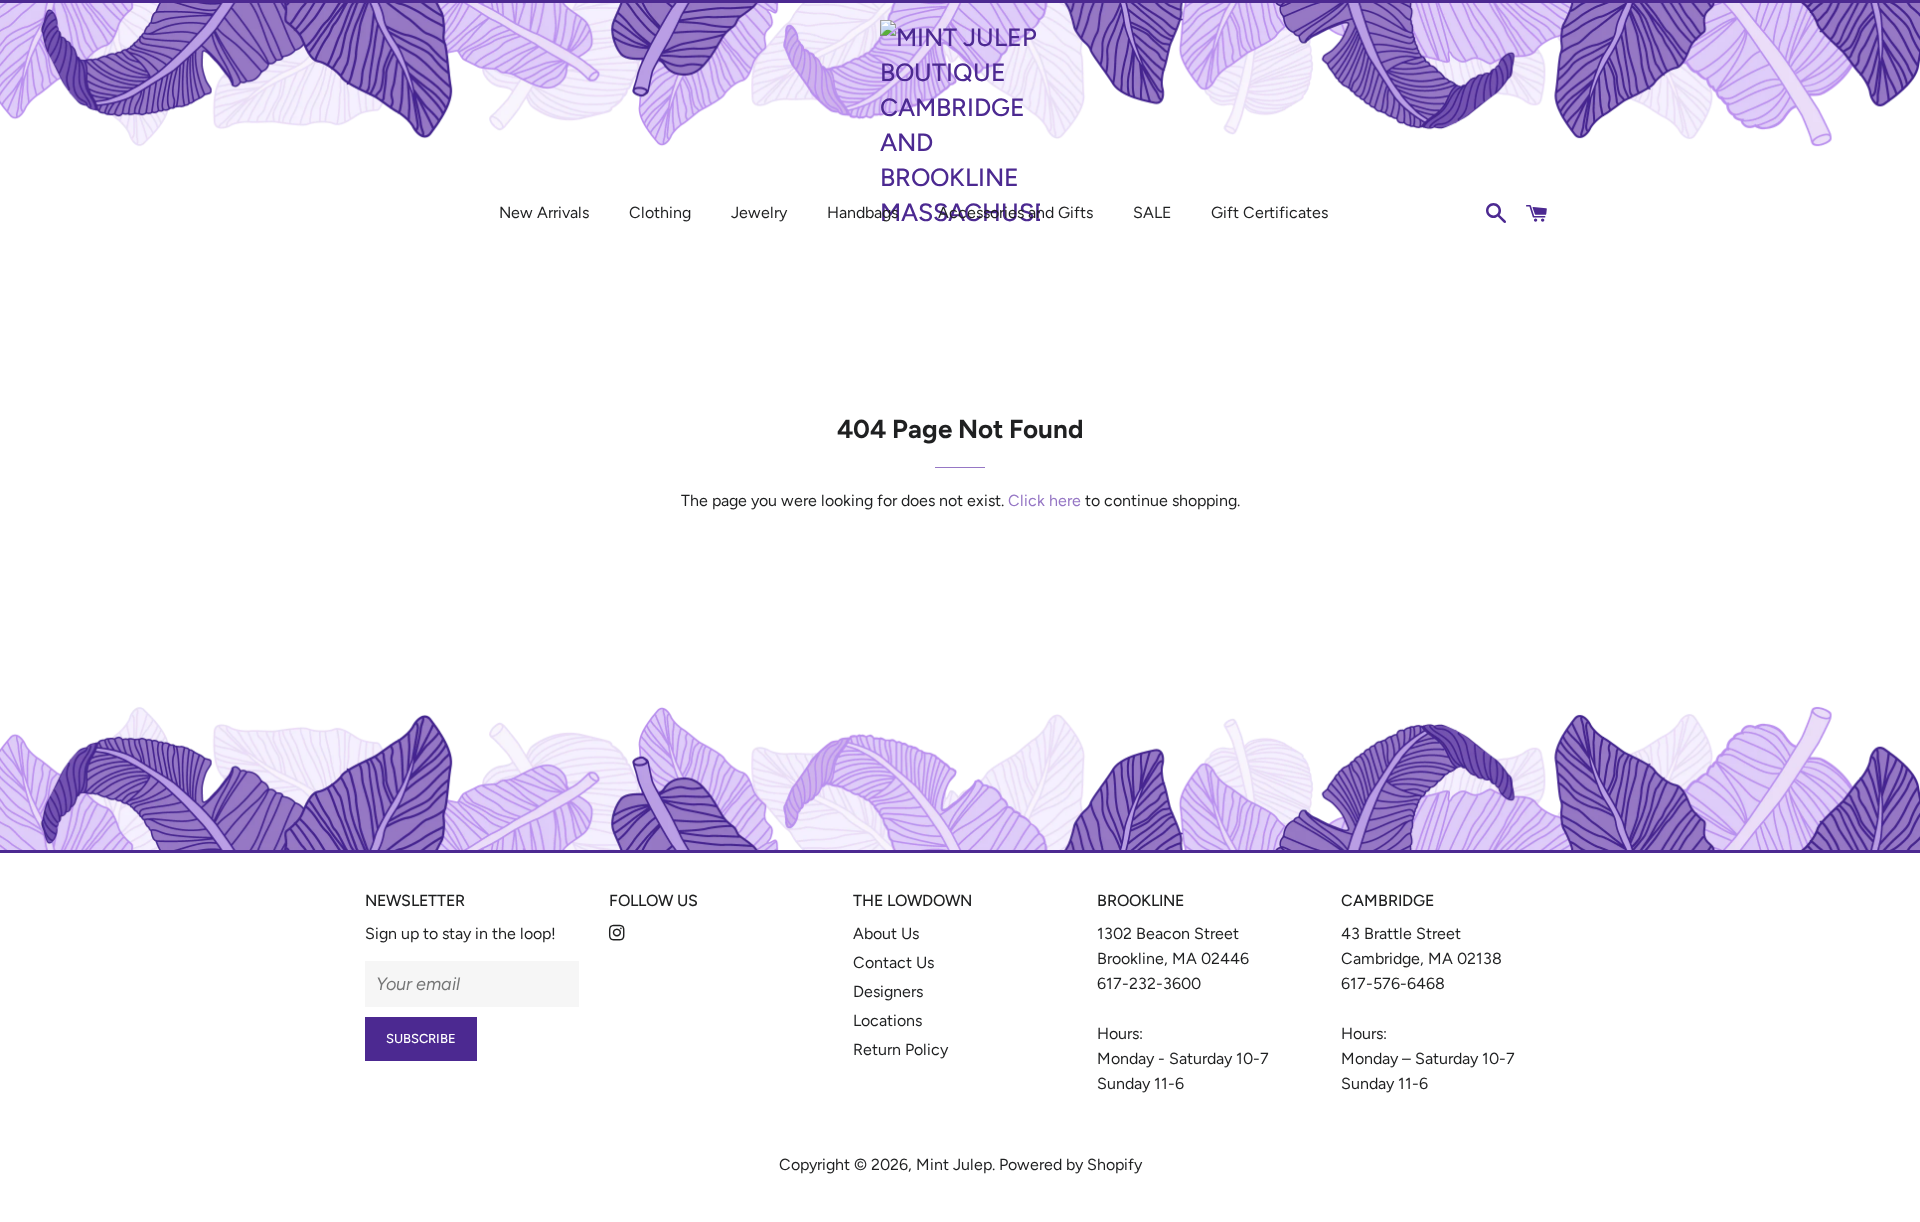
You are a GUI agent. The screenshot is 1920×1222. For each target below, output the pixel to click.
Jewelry (759, 212)
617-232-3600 (1149, 983)
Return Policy (900, 1049)
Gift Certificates (1269, 212)
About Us (886, 933)
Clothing (660, 212)
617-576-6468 (1393, 983)
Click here (1044, 500)
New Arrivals (544, 212)
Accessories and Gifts (1015, 212)
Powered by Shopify (1070, 1164)
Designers (888, 991)
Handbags (862, 212)
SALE (1152, 212)
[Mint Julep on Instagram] (619, 933)
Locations (887, 1020)
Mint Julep (954, 1164)
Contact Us (893, 962)
